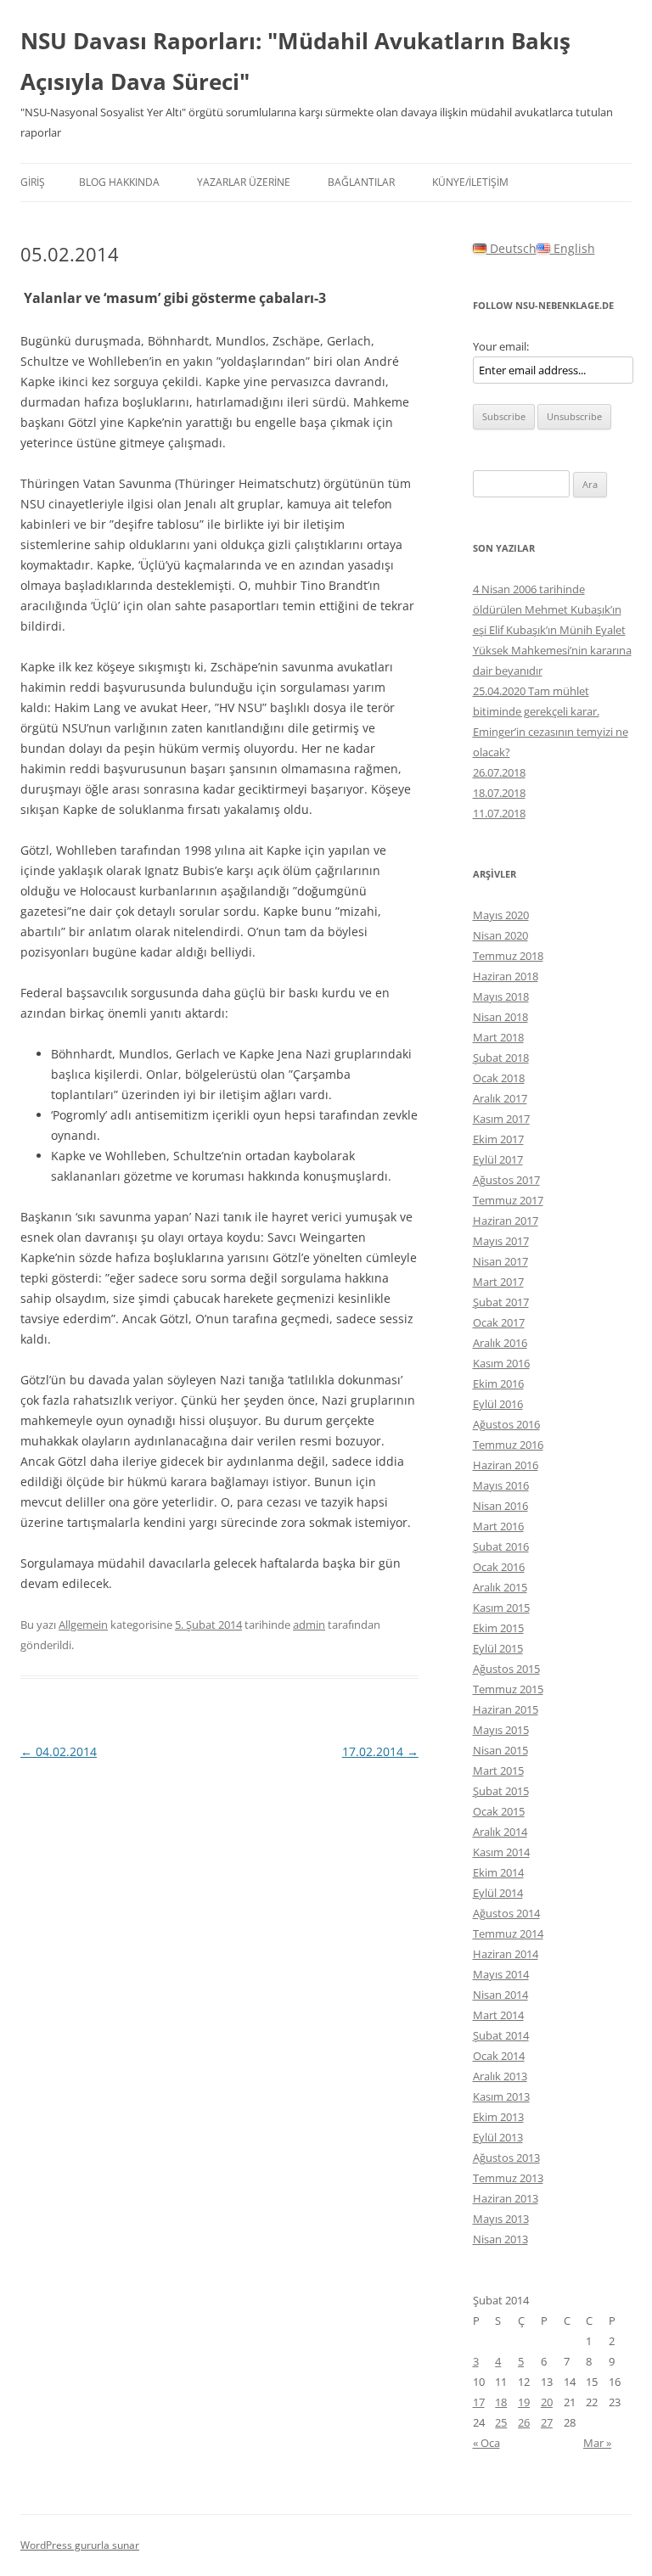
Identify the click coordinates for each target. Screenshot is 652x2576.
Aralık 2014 (500, 1832)
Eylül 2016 (498, 1404)
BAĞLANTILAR (361, 182)
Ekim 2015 (498, 1628)
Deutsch (511, 248)
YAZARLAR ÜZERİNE (244, 182)
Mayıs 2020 (501, 915)
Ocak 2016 (499, 1567)
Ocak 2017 (499, 1322)
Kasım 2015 (501, 1608)
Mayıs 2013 (501, 2219)
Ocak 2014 (499, 2056)
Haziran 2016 (506, 1465)
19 (524, 2402)
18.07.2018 (499, 793)
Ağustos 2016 (506, 1424)
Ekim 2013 (498, 2117)
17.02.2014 (380, 1751)
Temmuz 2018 (508, 956)
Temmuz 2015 (508, 1689)
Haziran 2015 (506, 1709)
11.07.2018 (499, 813)
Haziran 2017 (506, 1221)
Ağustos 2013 (506, 2158)
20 (547, 2402)
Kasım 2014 (501, 1852)
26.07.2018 (499, 772)
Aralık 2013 (500, 2076)
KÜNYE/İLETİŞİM (470, 182)
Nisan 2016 (500, 1506)
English (573, 248)
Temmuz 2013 (508, 2178)
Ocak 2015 (499, 1811)
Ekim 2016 (498, 1383)
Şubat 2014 (501, 2035)
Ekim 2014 (498, 1872)
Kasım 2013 (501, 2096)
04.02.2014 (59, 1751)
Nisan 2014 (500, 1995)
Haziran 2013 (506, 2198)
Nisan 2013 (500, 2239)
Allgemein (83, 1625)
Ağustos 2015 (506, 1669)
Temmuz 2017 (508, 1200)
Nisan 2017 (500, 1261)
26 (524, 2422)
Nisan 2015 (500, 1750)
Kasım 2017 (501, 1119)
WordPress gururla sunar (80, 2545)
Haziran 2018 (506, 976)
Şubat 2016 (501, 1546)
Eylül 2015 (498, 1648)
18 (501, 2402)
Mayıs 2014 (501, 1974)
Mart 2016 (498, 1526)
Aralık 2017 (500, 1098)
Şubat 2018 (501, 1058)
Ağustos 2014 (506, 1913)
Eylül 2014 (498, 1893)
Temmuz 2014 (508, 1933)
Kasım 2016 (501, 1363)
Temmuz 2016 (508, 1445)
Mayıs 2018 (501, 996)
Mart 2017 (498, 1282)
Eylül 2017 (498, 1159)
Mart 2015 (498, 1771)
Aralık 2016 (500, 1343)
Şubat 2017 (501, 1302)
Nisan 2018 (500, 1017)
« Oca (486, 2443)
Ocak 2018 (499, 1078)
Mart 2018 (498, 1037)
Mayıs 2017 (501, 1241)
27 (547, 2422)
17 (479, 2402)
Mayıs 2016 (501, 1485)
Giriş (33, 182)
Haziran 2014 (506, 1954)
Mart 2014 (498, 2015)
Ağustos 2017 (506, 1180)
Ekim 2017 (498, 1139)
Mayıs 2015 (501, 1730)
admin (309, 1625)
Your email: (501, 346)
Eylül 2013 (498, 2137)
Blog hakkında (119, 182)
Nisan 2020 (500, 935)
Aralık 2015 (500, 1587)
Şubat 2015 (501, 1791)
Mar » (597, 2443)
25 (501, 2422)
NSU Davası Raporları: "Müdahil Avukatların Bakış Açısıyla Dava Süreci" (295, 61)
